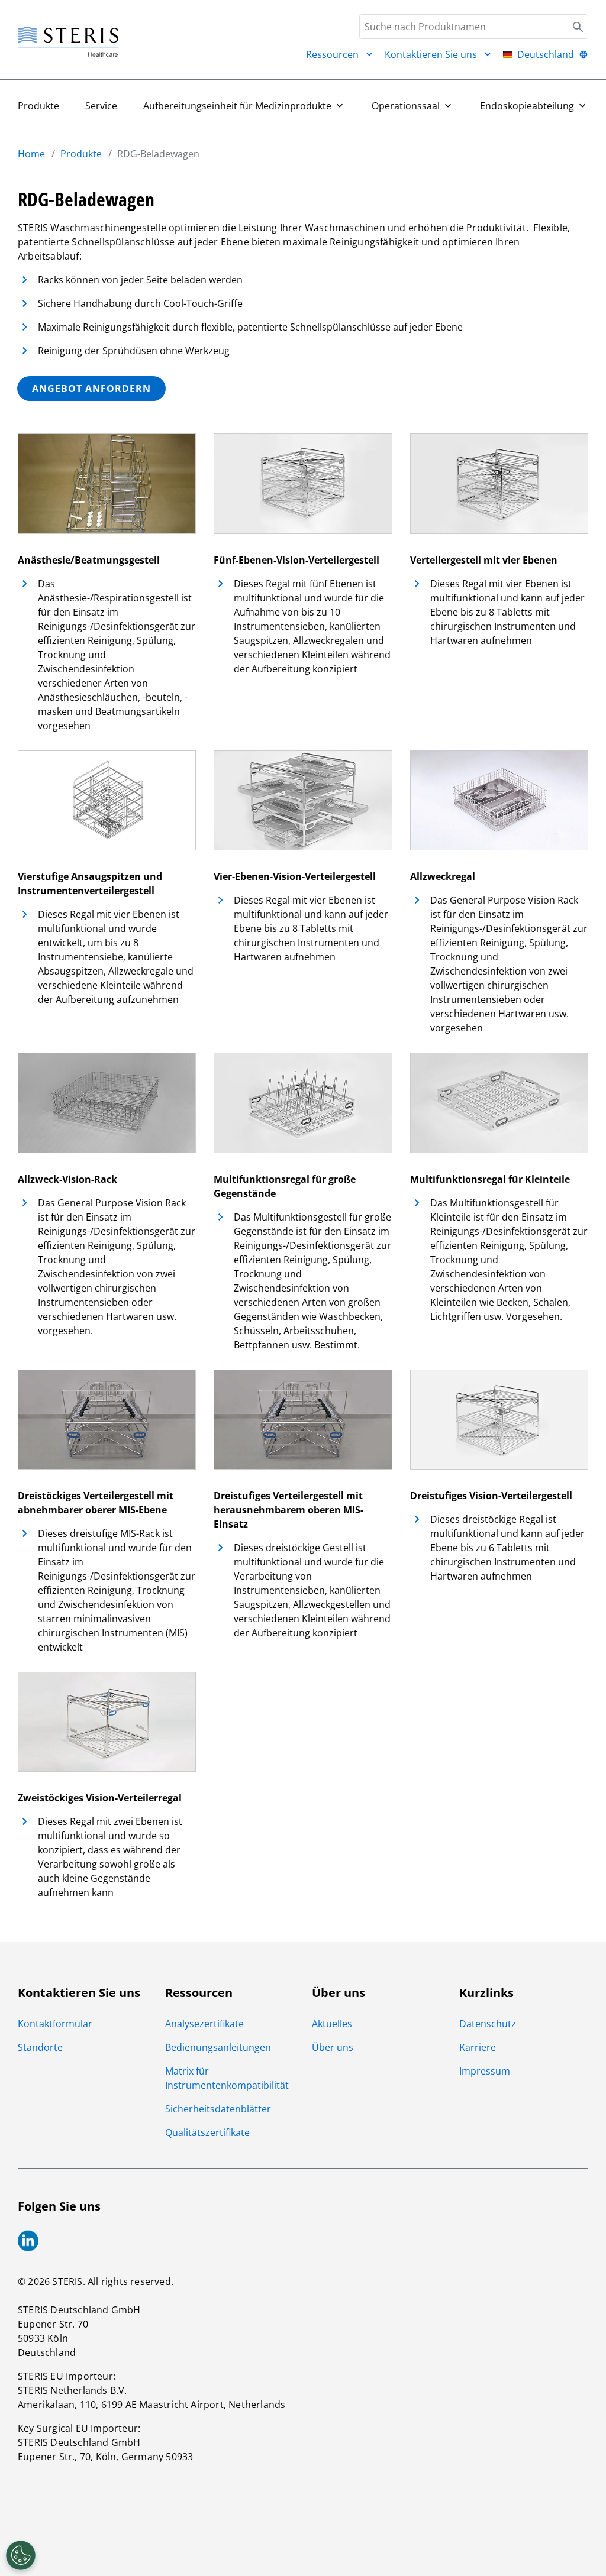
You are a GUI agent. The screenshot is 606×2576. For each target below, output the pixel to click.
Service (101, 106)
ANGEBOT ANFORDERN (91, 389)
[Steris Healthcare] (68, 42)
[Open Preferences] (21, 2555)
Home (31, 154)
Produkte (38, 106)
